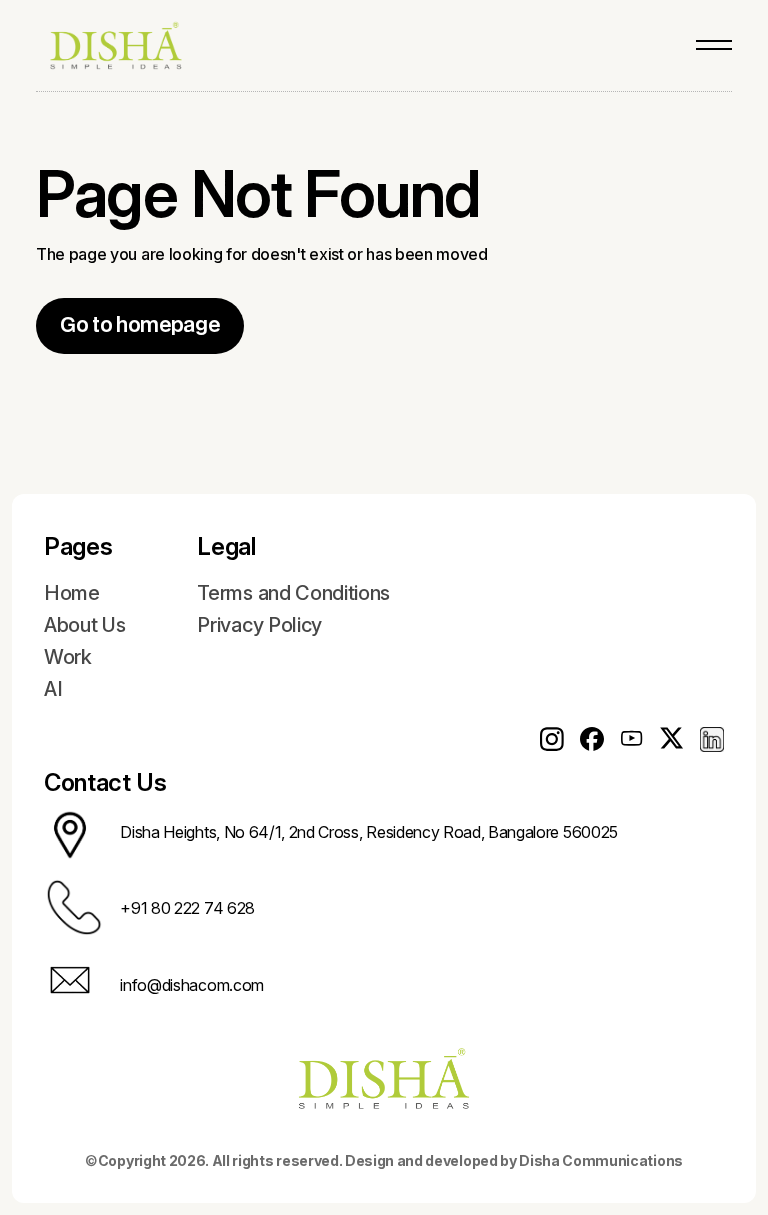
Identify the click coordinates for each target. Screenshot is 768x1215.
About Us (84, 625)
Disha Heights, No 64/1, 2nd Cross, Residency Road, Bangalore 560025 (369, 832)
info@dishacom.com (192, 985)
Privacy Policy (259, 625)
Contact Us (105, 782)
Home (72, 593)
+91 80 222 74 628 (187, 908)
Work (68, 657)
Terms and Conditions (293, 593)
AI (53, 689)
